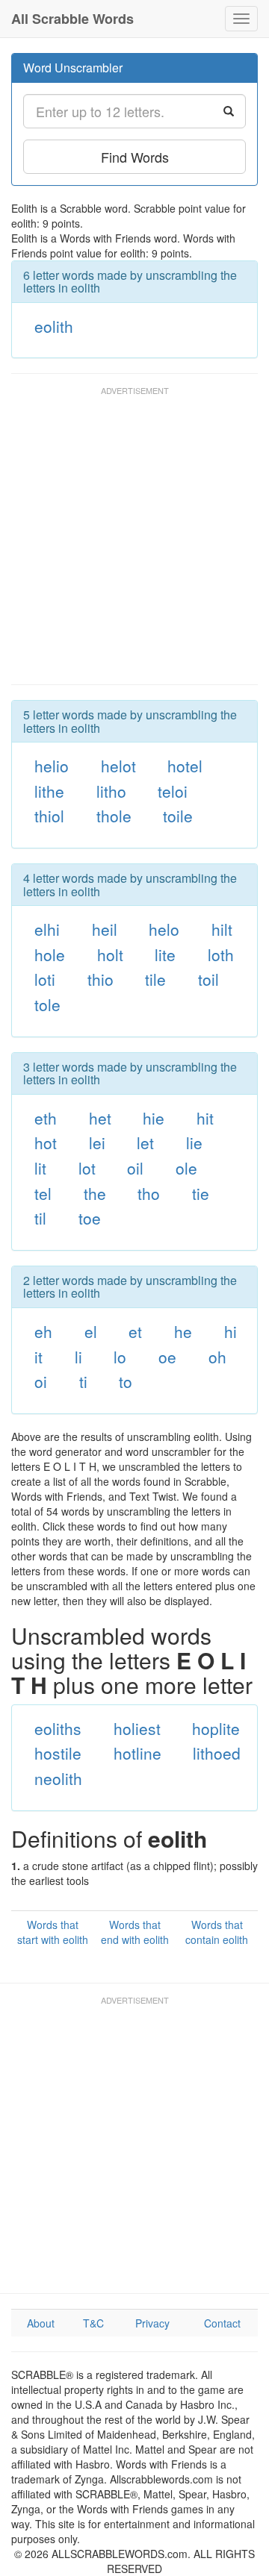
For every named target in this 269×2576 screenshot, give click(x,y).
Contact (222, 2323)
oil (135, 1168)
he (183, 1331)
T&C (93, 2323)
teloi (173, 791)
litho (111, 791)
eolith (54, 326)
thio (101, 979)
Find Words (135, 157)
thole (114, 816)
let (145, 1142)
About (41, 2323)
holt (110, 954)
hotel (185, 766)
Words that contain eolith (217, 1932)
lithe (49, 791)
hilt (222, 929)
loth (221, 954)
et (135, 1331)
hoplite (216, 1728)
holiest (137, 1728)
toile (178, 816)
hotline (137, 1753)
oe (167, 1357)
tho (149, 1193)
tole (47, 1004)
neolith (58, 1778)
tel (43, 1193)
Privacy (152, 2323)
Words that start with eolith (53, 1932)
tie (201, 1193)
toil (208, 979)
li (78, 1357)
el (91, 1331)
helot (118, 766)
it (38, 1357)
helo (164, 929)
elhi (47, 929)
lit (40, 1168)
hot (46, 1142)
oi (41, 1381)
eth (46, 1118)
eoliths (58, 1728)
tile (155, 979)
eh (43, 1331)
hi (231, 1331)
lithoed (217, 1753)
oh (217, 1357)
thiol (49, 816)
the (95, 1193)
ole (186, 1168)
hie (154, 1118)
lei (97, 1142)
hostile (58, 1753)
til (40, 1218)
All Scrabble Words (72, 19)
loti (45, 979)
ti (83, 1381)
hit (205, 1118)
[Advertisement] (134, 543)
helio (52, 766)
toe (90, 1218)
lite (165, 954)
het (100, 1118)
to (126, 1381)
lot (87, 1168)
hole (50, 954)
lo (120, 1357)
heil (105, 929)
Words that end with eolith (135, 1932)
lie (194, 1142)
